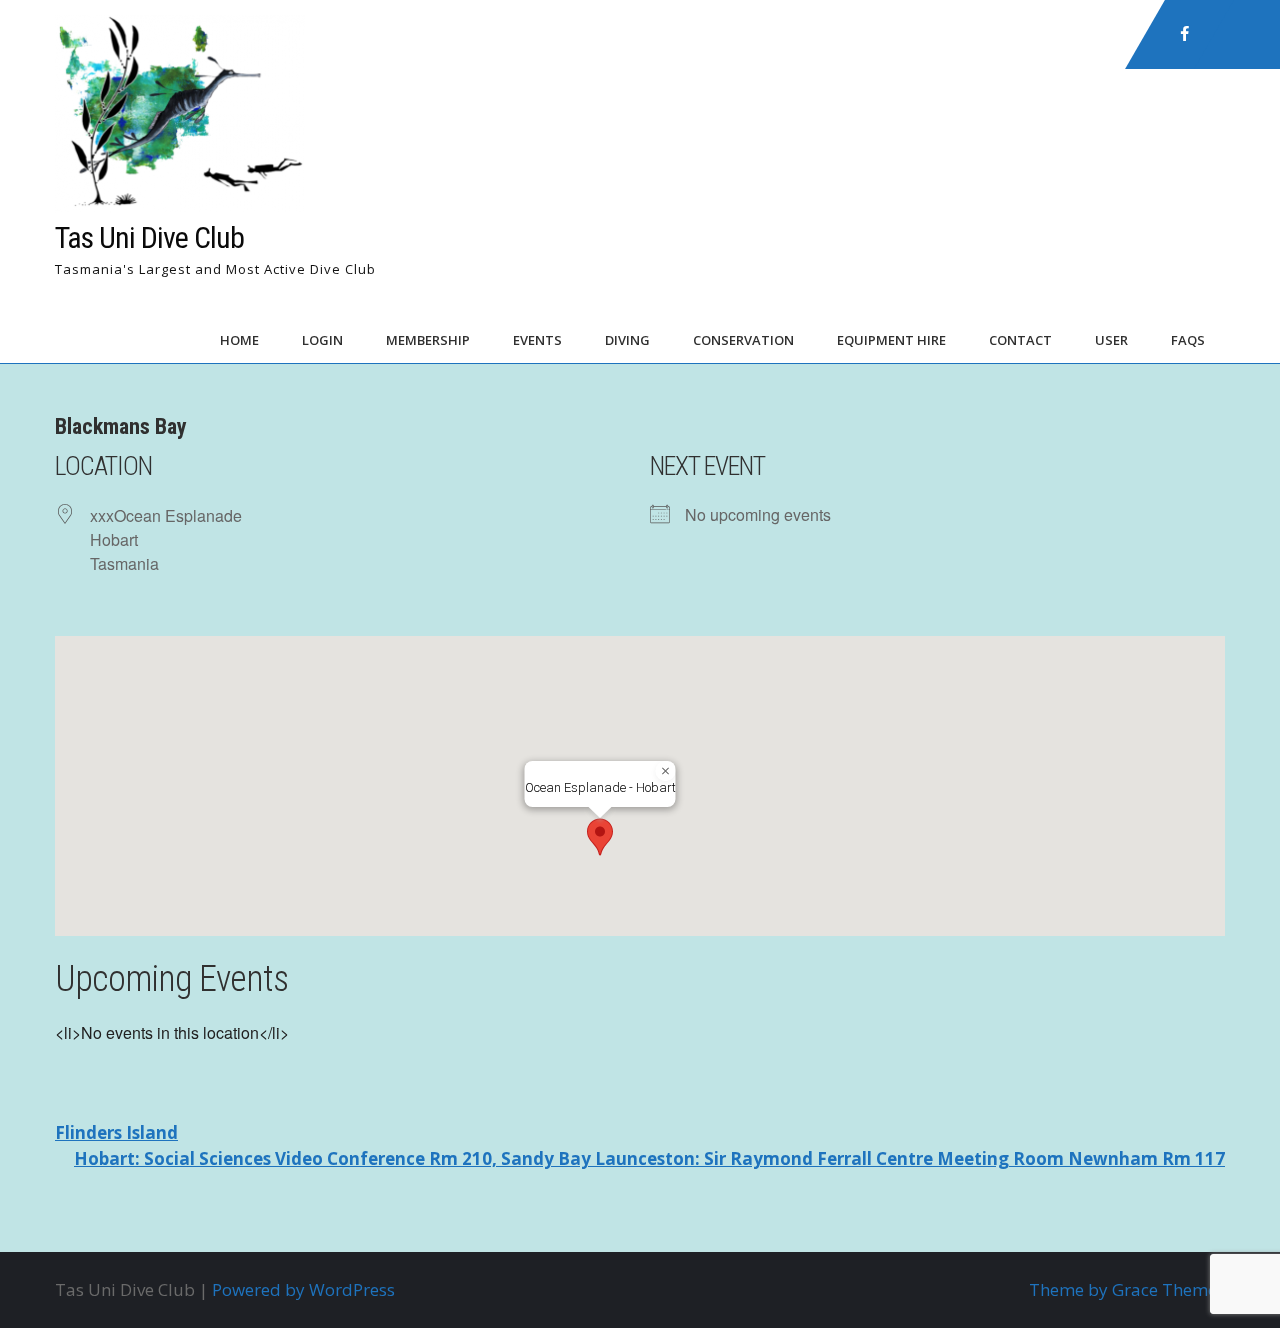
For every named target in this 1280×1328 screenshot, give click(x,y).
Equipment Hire (891, 340)
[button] (600, 837)
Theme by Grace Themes (1127, 1289)
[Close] (666, 771)
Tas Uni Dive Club (149, 237)
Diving (627, 340)
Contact (1020, 340)
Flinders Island (116, 1132)
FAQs (1188, 340)
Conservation (743, 340)
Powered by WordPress (303, 1289)
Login (322, 340)
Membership (428, 340)
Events (537, 340)
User (1111, 340)
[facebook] (1185, 34)
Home (239, 340)
